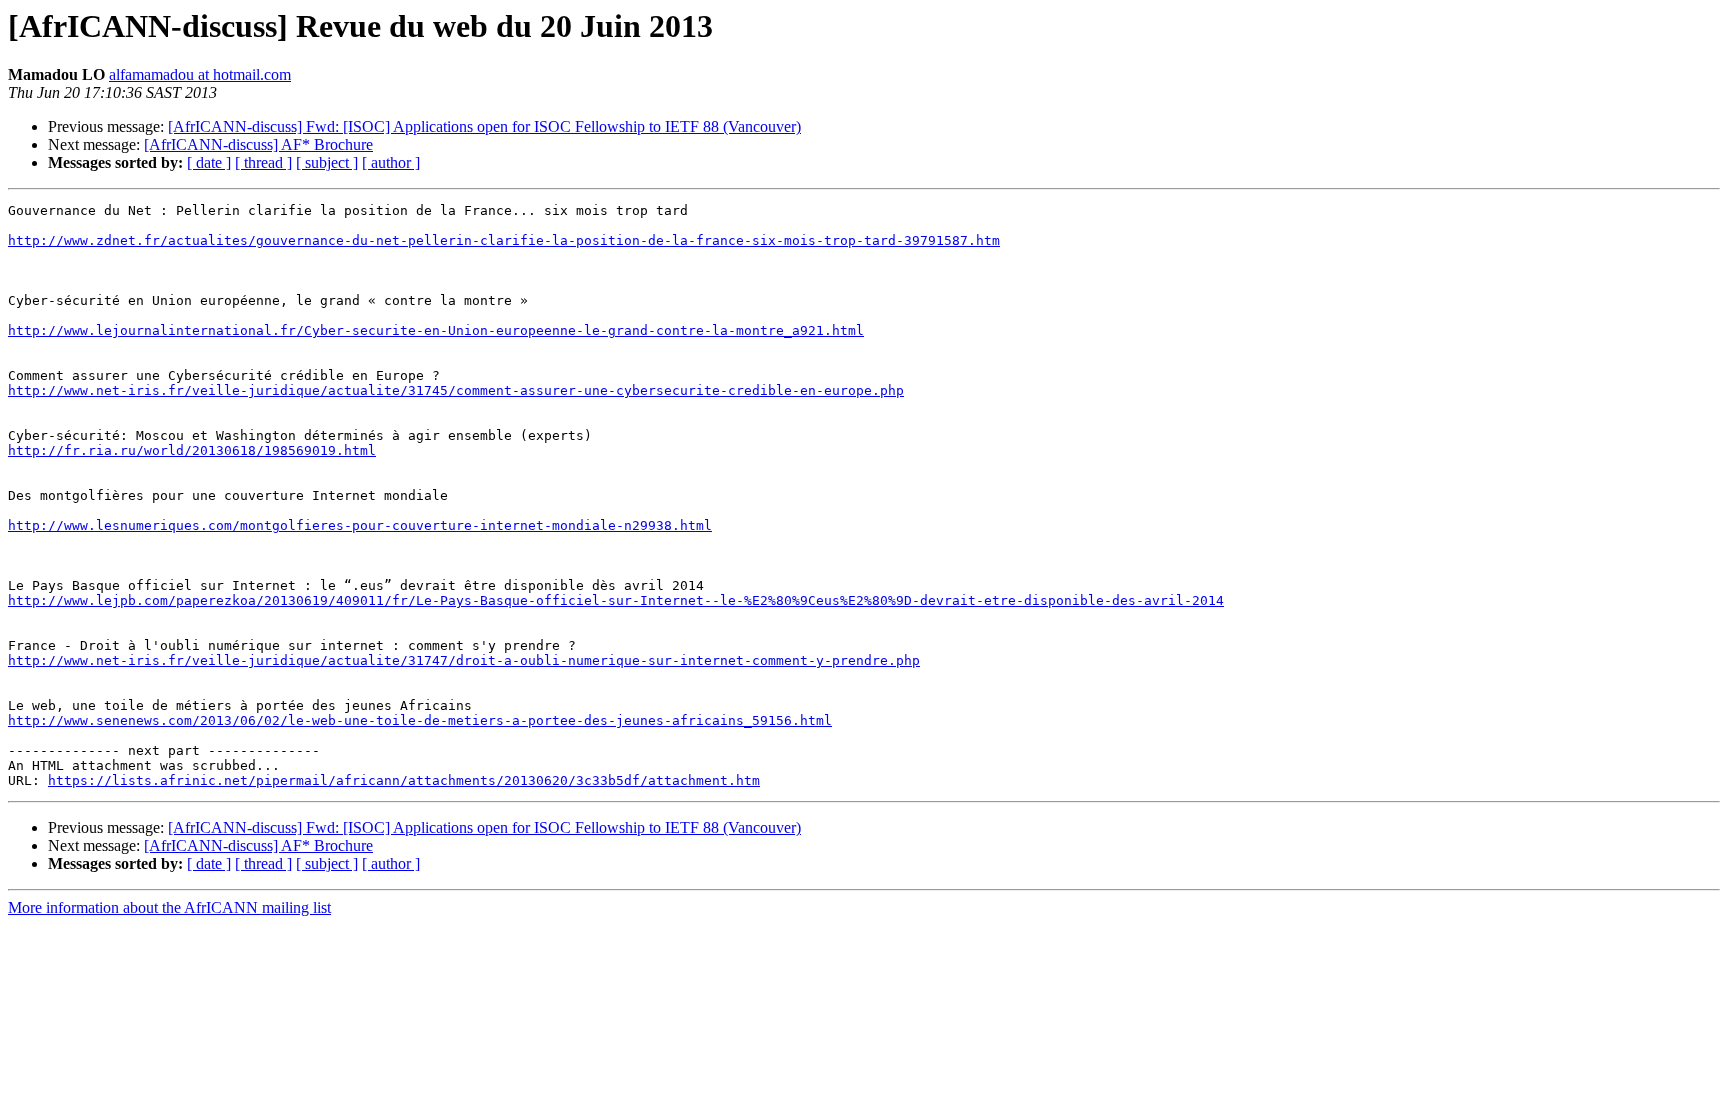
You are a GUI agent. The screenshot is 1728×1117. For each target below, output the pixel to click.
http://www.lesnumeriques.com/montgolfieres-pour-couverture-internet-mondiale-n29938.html (360, 525)
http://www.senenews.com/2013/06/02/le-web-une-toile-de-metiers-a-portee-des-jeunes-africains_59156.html (420, 720)
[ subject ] (327, 162)
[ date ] (209, 162)
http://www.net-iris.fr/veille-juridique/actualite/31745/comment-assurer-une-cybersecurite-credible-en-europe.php (456, 390)
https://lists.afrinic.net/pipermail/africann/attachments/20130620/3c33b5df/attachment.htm (404, 780)
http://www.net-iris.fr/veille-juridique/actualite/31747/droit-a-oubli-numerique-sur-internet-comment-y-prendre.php (464, 660)
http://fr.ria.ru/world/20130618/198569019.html (192, 450)
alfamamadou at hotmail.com (200, 74)
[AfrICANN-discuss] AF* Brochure (258, 144)
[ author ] (391, 162)
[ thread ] (263, 162)
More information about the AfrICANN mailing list (169, 907)
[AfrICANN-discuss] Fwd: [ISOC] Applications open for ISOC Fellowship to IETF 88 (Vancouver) (484, 126)
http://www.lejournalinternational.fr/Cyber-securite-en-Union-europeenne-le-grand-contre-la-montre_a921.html (436, 330)
